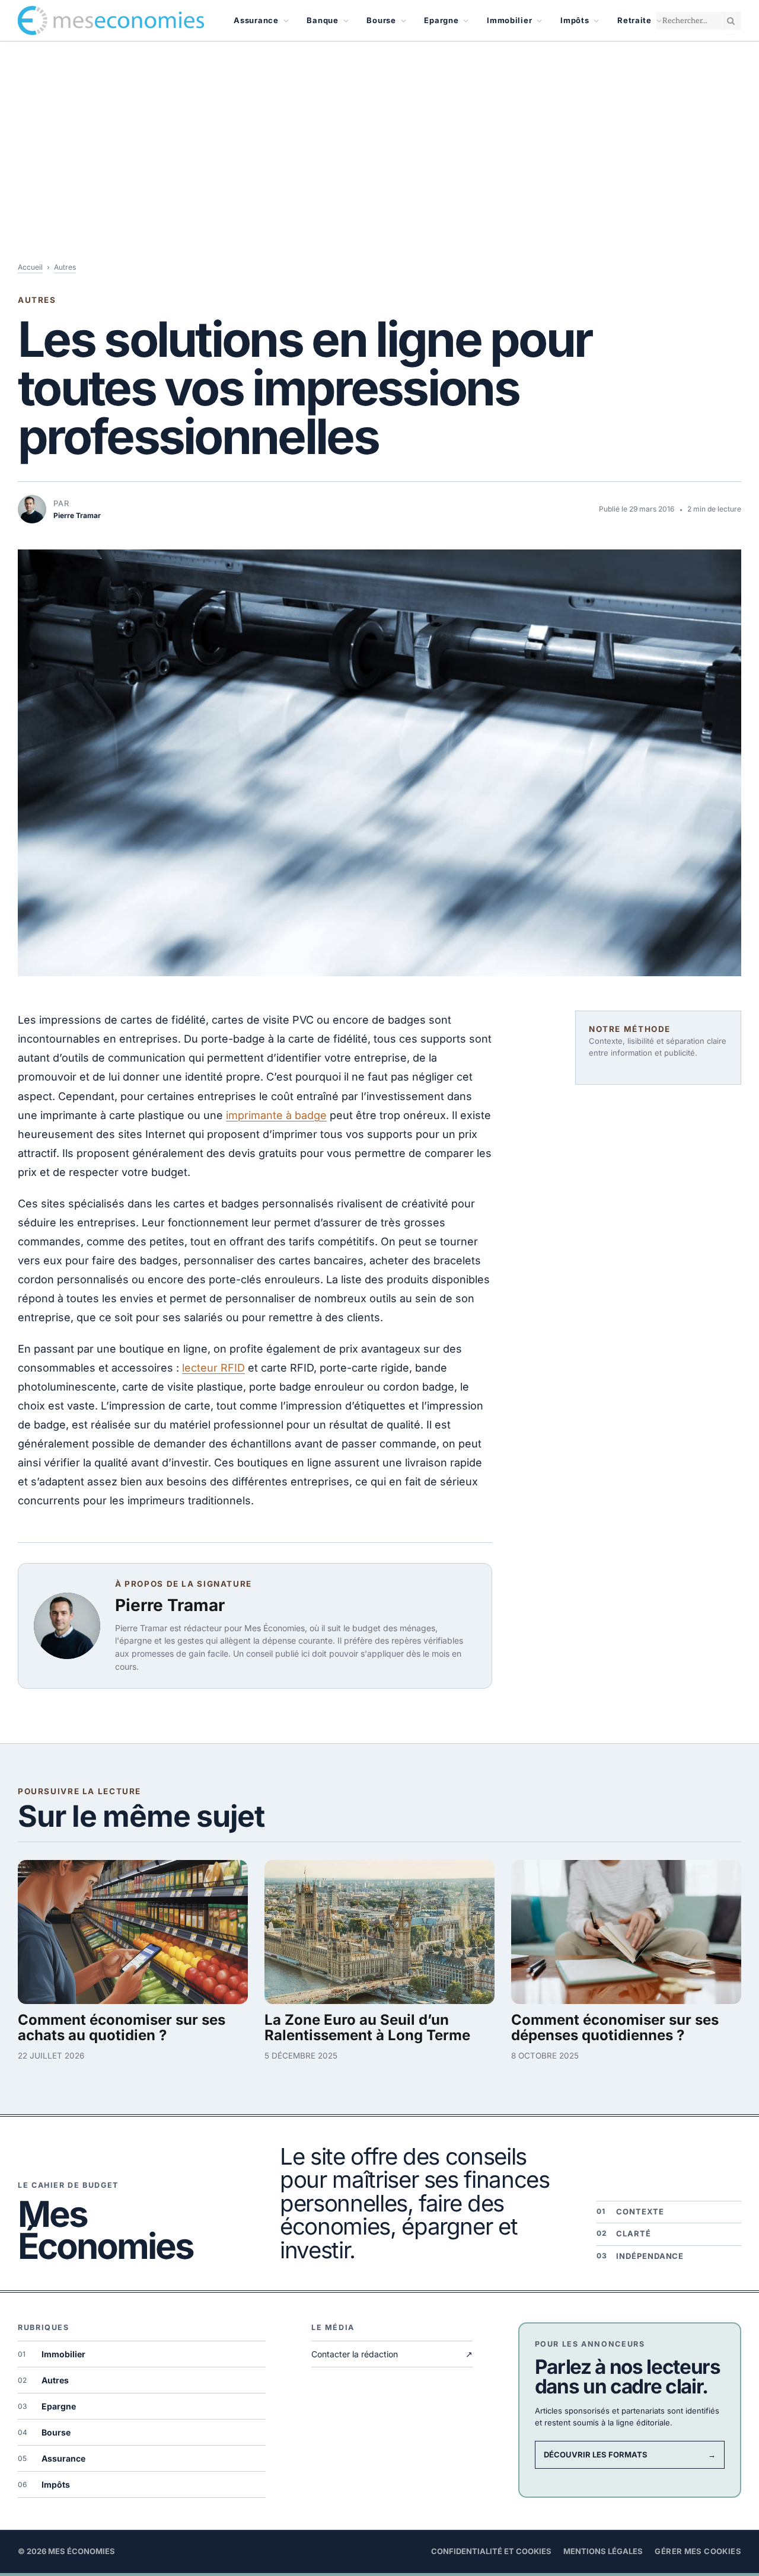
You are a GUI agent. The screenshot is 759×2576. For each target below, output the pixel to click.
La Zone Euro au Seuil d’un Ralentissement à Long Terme (367, 2028)
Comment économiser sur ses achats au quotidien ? (122, 2028)
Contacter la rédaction (392, 2354)
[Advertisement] (379, 130)
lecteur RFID (213, 1368)
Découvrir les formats (630, 2454)
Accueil (30, 267)
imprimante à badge (276, 1115)
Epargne (441, 20)
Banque (322, 20)
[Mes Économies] (111, 21)
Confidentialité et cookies (491, 2551)
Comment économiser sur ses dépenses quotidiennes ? (615, 2028)
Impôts (575, 20)
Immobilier (509, 20)
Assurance (256, 20)
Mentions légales (603, 2551)
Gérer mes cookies (698, 2551)
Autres (65, 267)
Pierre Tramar (170, 1605)
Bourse (381, 20)
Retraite (634, 20)
